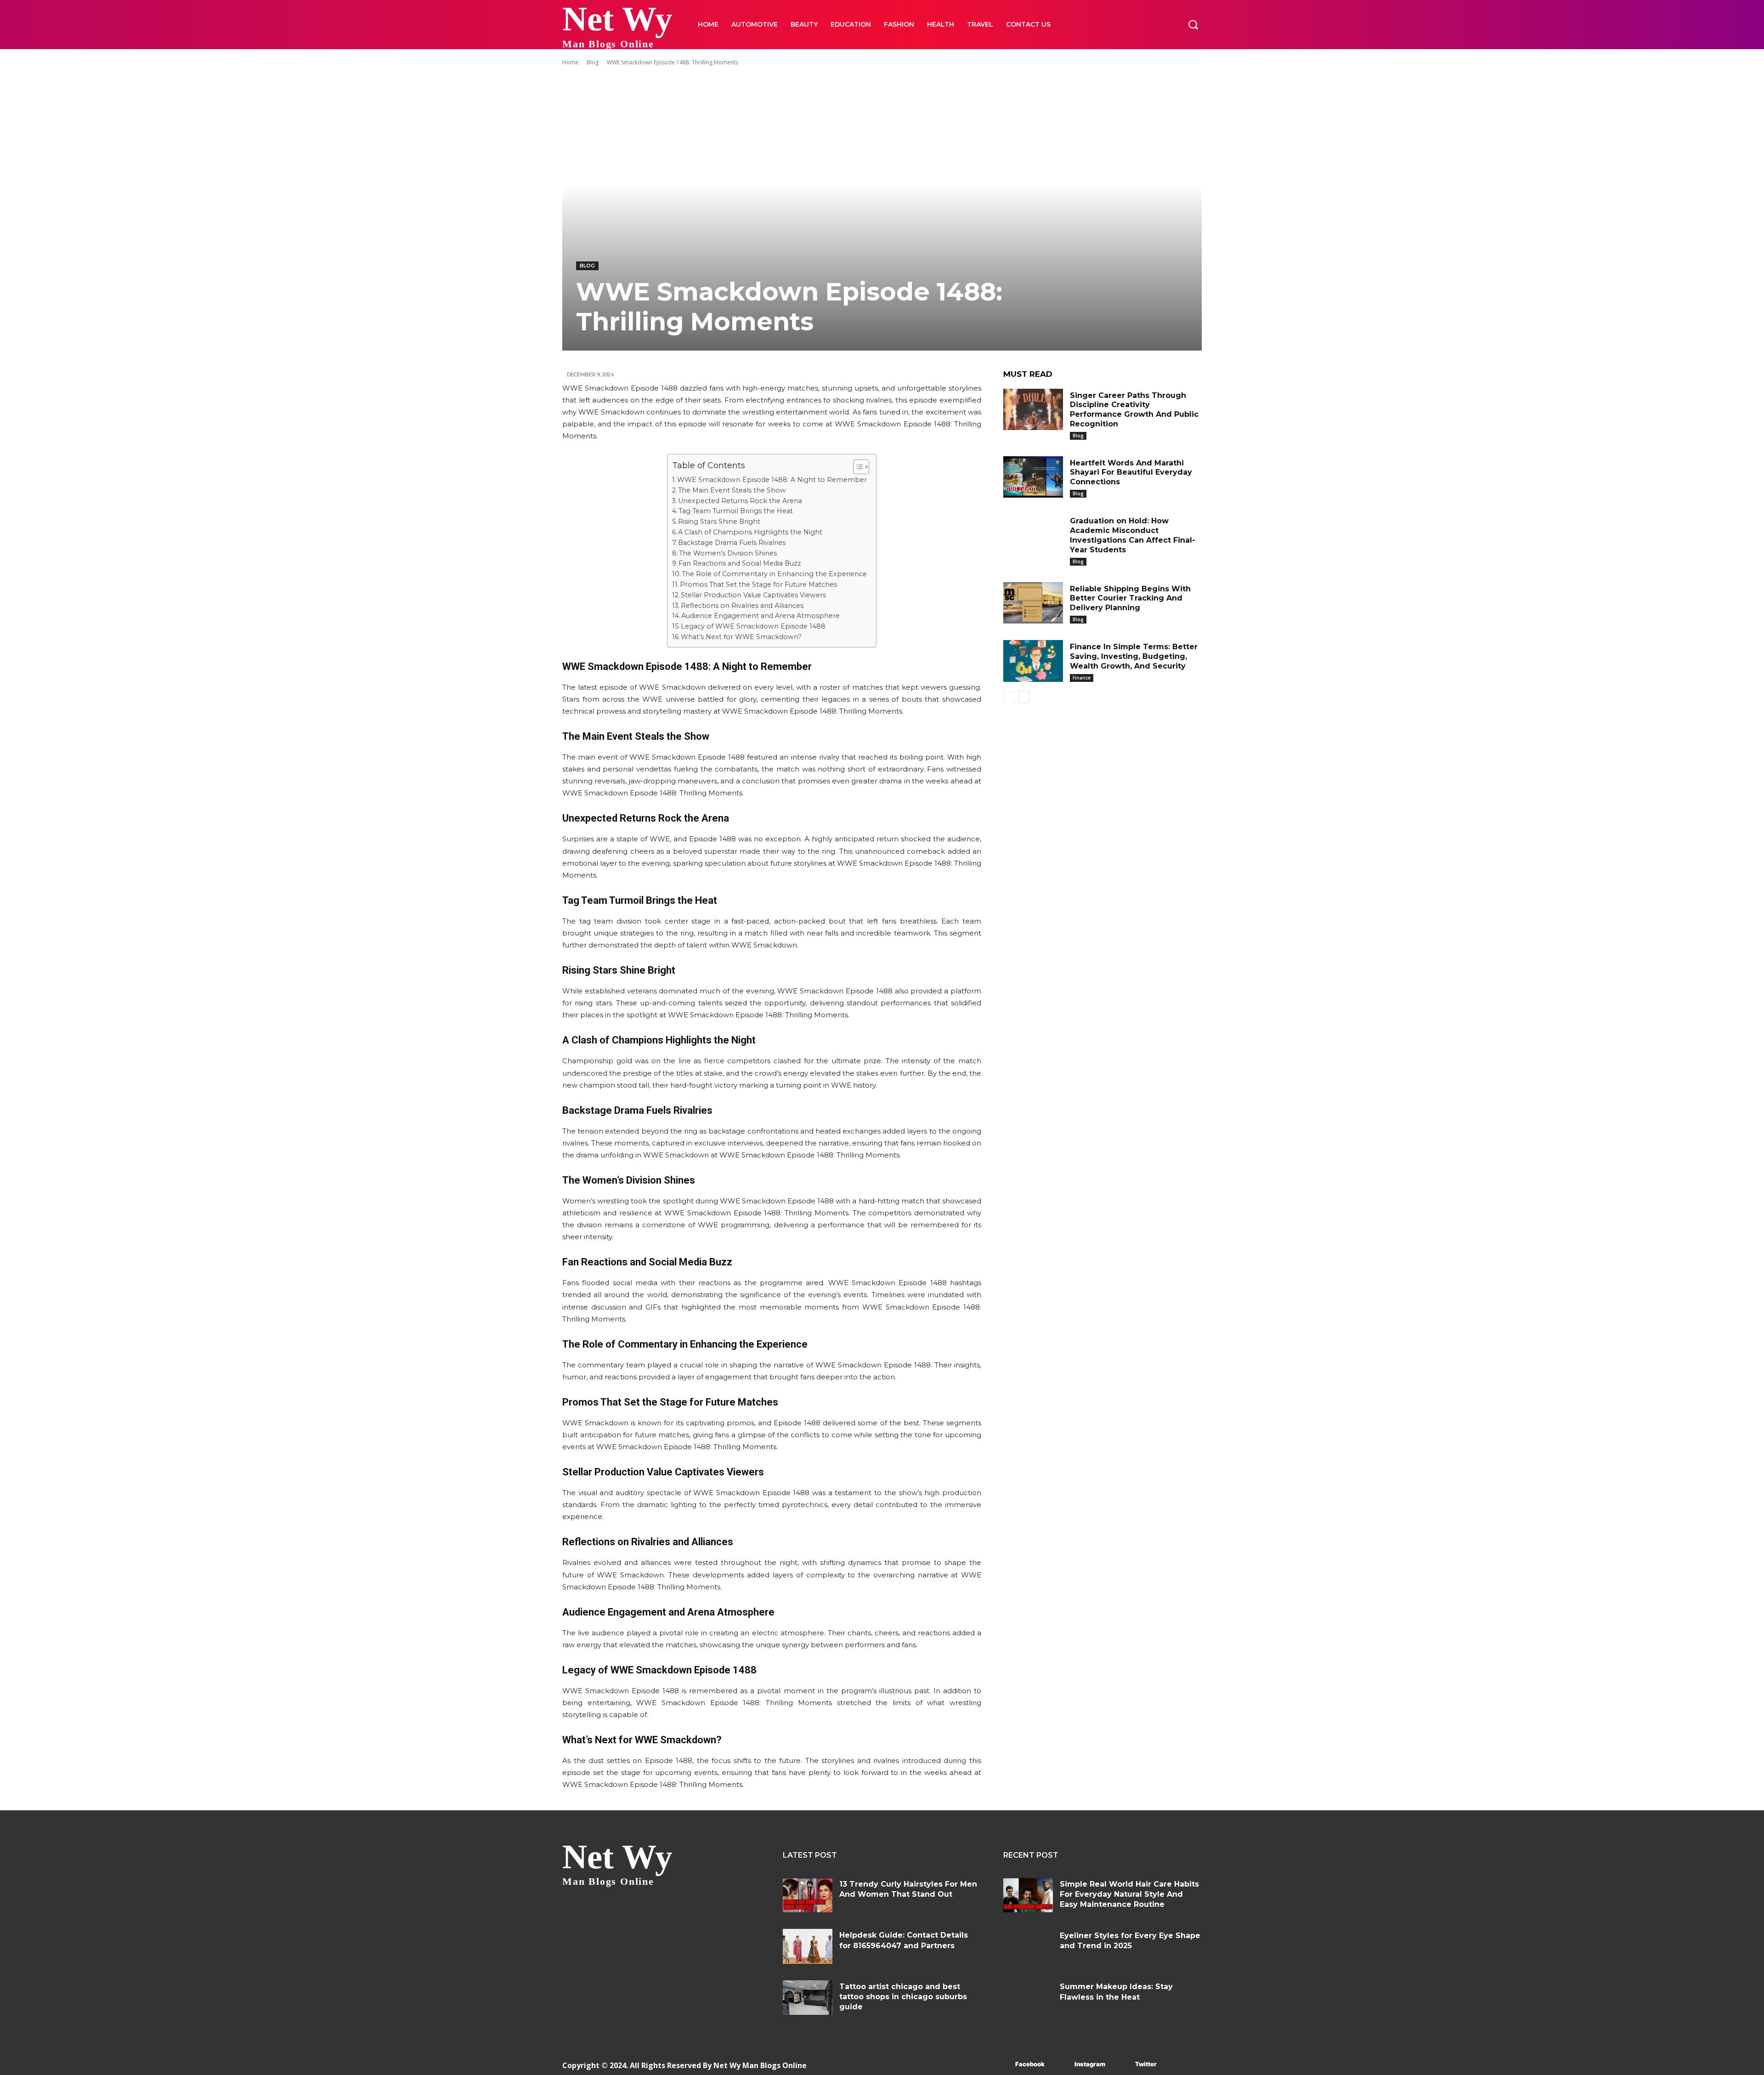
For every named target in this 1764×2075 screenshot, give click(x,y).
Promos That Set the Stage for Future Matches (758, 584)
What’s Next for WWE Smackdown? (741, 637)
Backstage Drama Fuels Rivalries (732, 543)
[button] (1193, 24)
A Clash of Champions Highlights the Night (750, 532)
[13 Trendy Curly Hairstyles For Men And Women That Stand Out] (808, 1895)
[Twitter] (1122, 2065)
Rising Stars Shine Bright (719, 522)
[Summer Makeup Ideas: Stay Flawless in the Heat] (1028, 1998)
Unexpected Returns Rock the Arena (740, 501)
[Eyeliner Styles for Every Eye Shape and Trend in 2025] (1028, 1947)
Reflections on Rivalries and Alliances (742, 606)
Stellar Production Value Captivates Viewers (753, 595)
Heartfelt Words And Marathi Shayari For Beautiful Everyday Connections (1131, 473)
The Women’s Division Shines (728, 553)
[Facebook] (1002, 2065)
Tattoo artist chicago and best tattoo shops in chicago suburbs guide (903, 1997)
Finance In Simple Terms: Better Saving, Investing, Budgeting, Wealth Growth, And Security (1134, 656)
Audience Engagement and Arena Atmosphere (760, 616)
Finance (1082, 678)
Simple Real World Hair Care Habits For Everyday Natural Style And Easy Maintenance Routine (1129, 1894)
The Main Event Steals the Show (732, 490)
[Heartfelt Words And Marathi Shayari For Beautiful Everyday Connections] (1033, 477)
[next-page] (1024, 697)
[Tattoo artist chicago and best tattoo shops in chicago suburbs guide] (808, 1998)
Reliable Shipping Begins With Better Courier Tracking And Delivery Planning (1130, 598)
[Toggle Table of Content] (857, 467)
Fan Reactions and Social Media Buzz (740, 563)
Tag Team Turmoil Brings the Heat (736, 511)
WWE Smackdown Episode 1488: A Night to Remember (772, 480)
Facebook (1030, 2064)
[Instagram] (1061, 2065)
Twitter (1146, 2064)
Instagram (1090, 2064)
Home (570, 62)
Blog (593, 62)
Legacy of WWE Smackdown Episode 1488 (753, 626)
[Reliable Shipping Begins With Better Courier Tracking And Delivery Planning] (1033, 603)
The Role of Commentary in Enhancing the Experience (774, 574)
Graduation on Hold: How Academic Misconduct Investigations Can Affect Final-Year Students (1133, 535)
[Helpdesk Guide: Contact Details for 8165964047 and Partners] (808, 1946)
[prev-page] (1009, 697)
